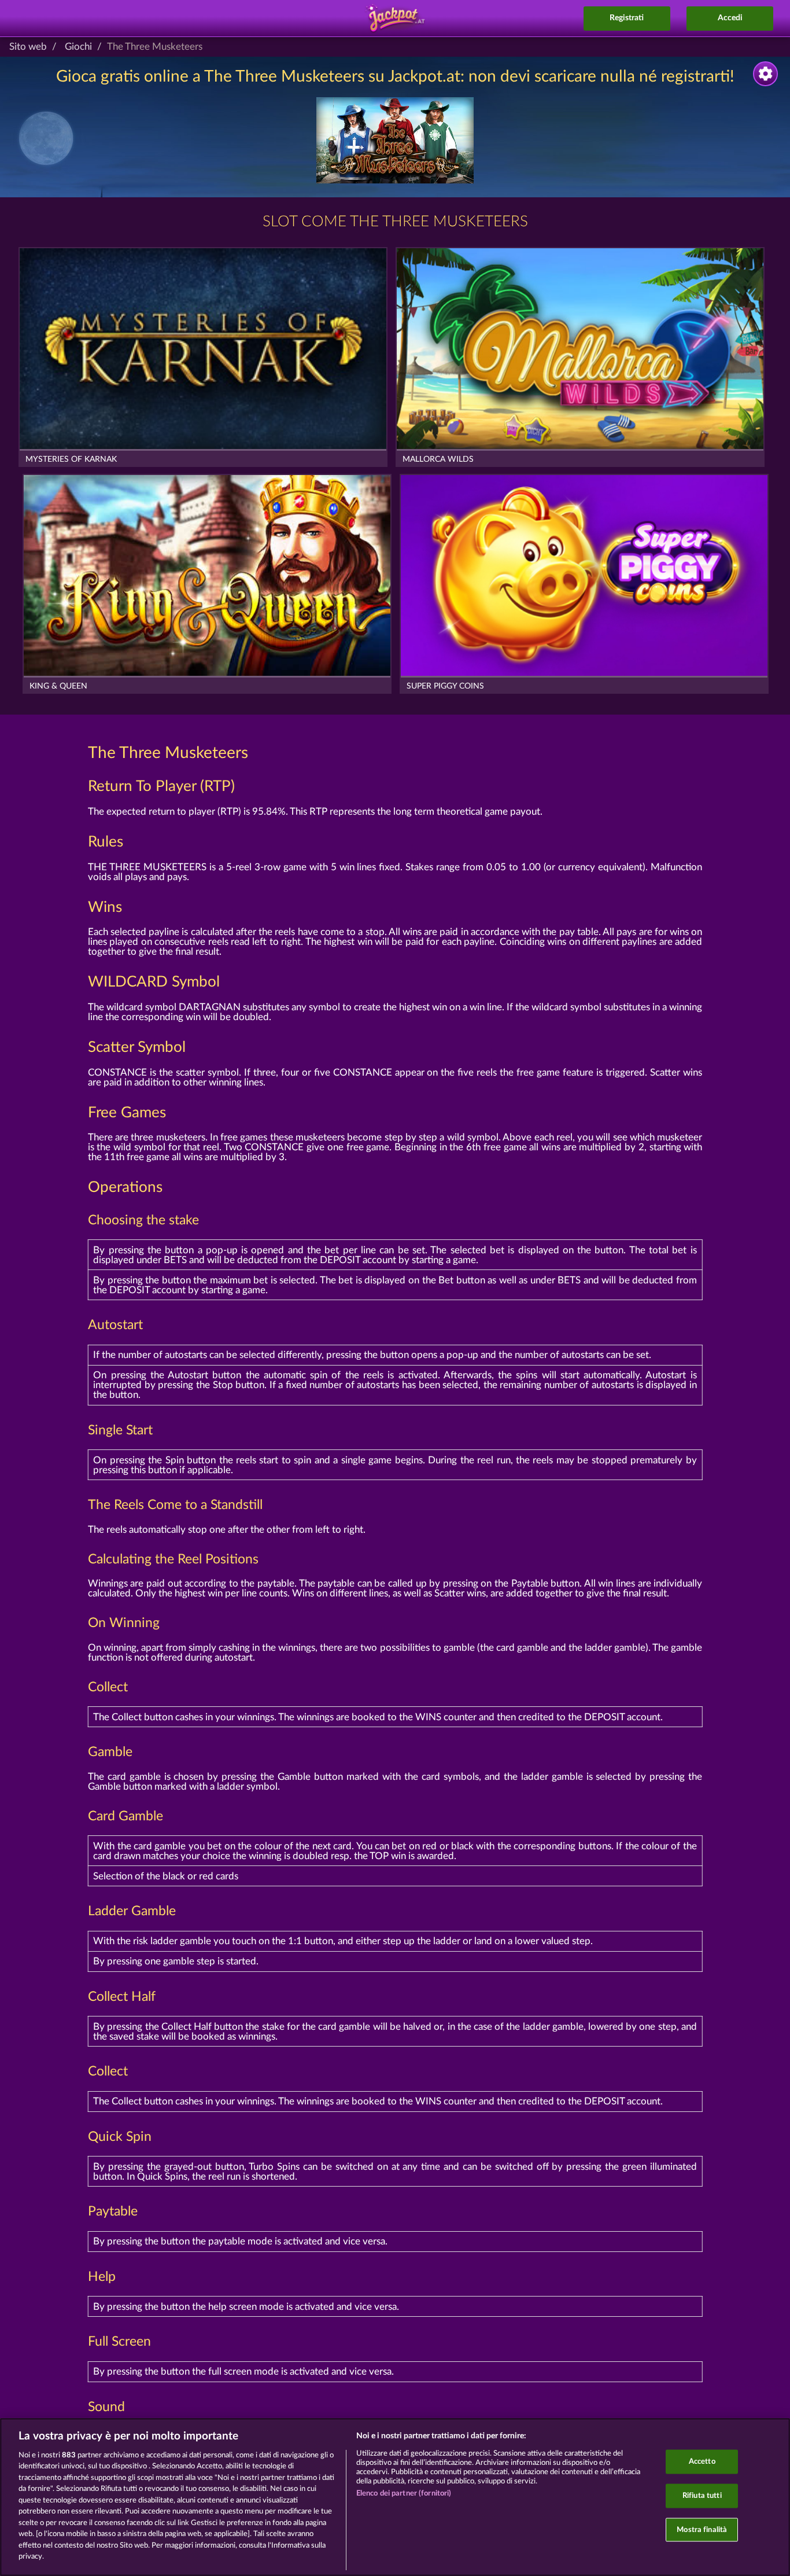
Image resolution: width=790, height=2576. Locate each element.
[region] (395, 2497)
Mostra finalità (702, 2529)
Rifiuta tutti (702, 2496)
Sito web (28, 47)
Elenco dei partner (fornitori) (404, 2494)
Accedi (730, 18)
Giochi (78, 47)
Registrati (627, 18)
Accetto (702, 2462)
